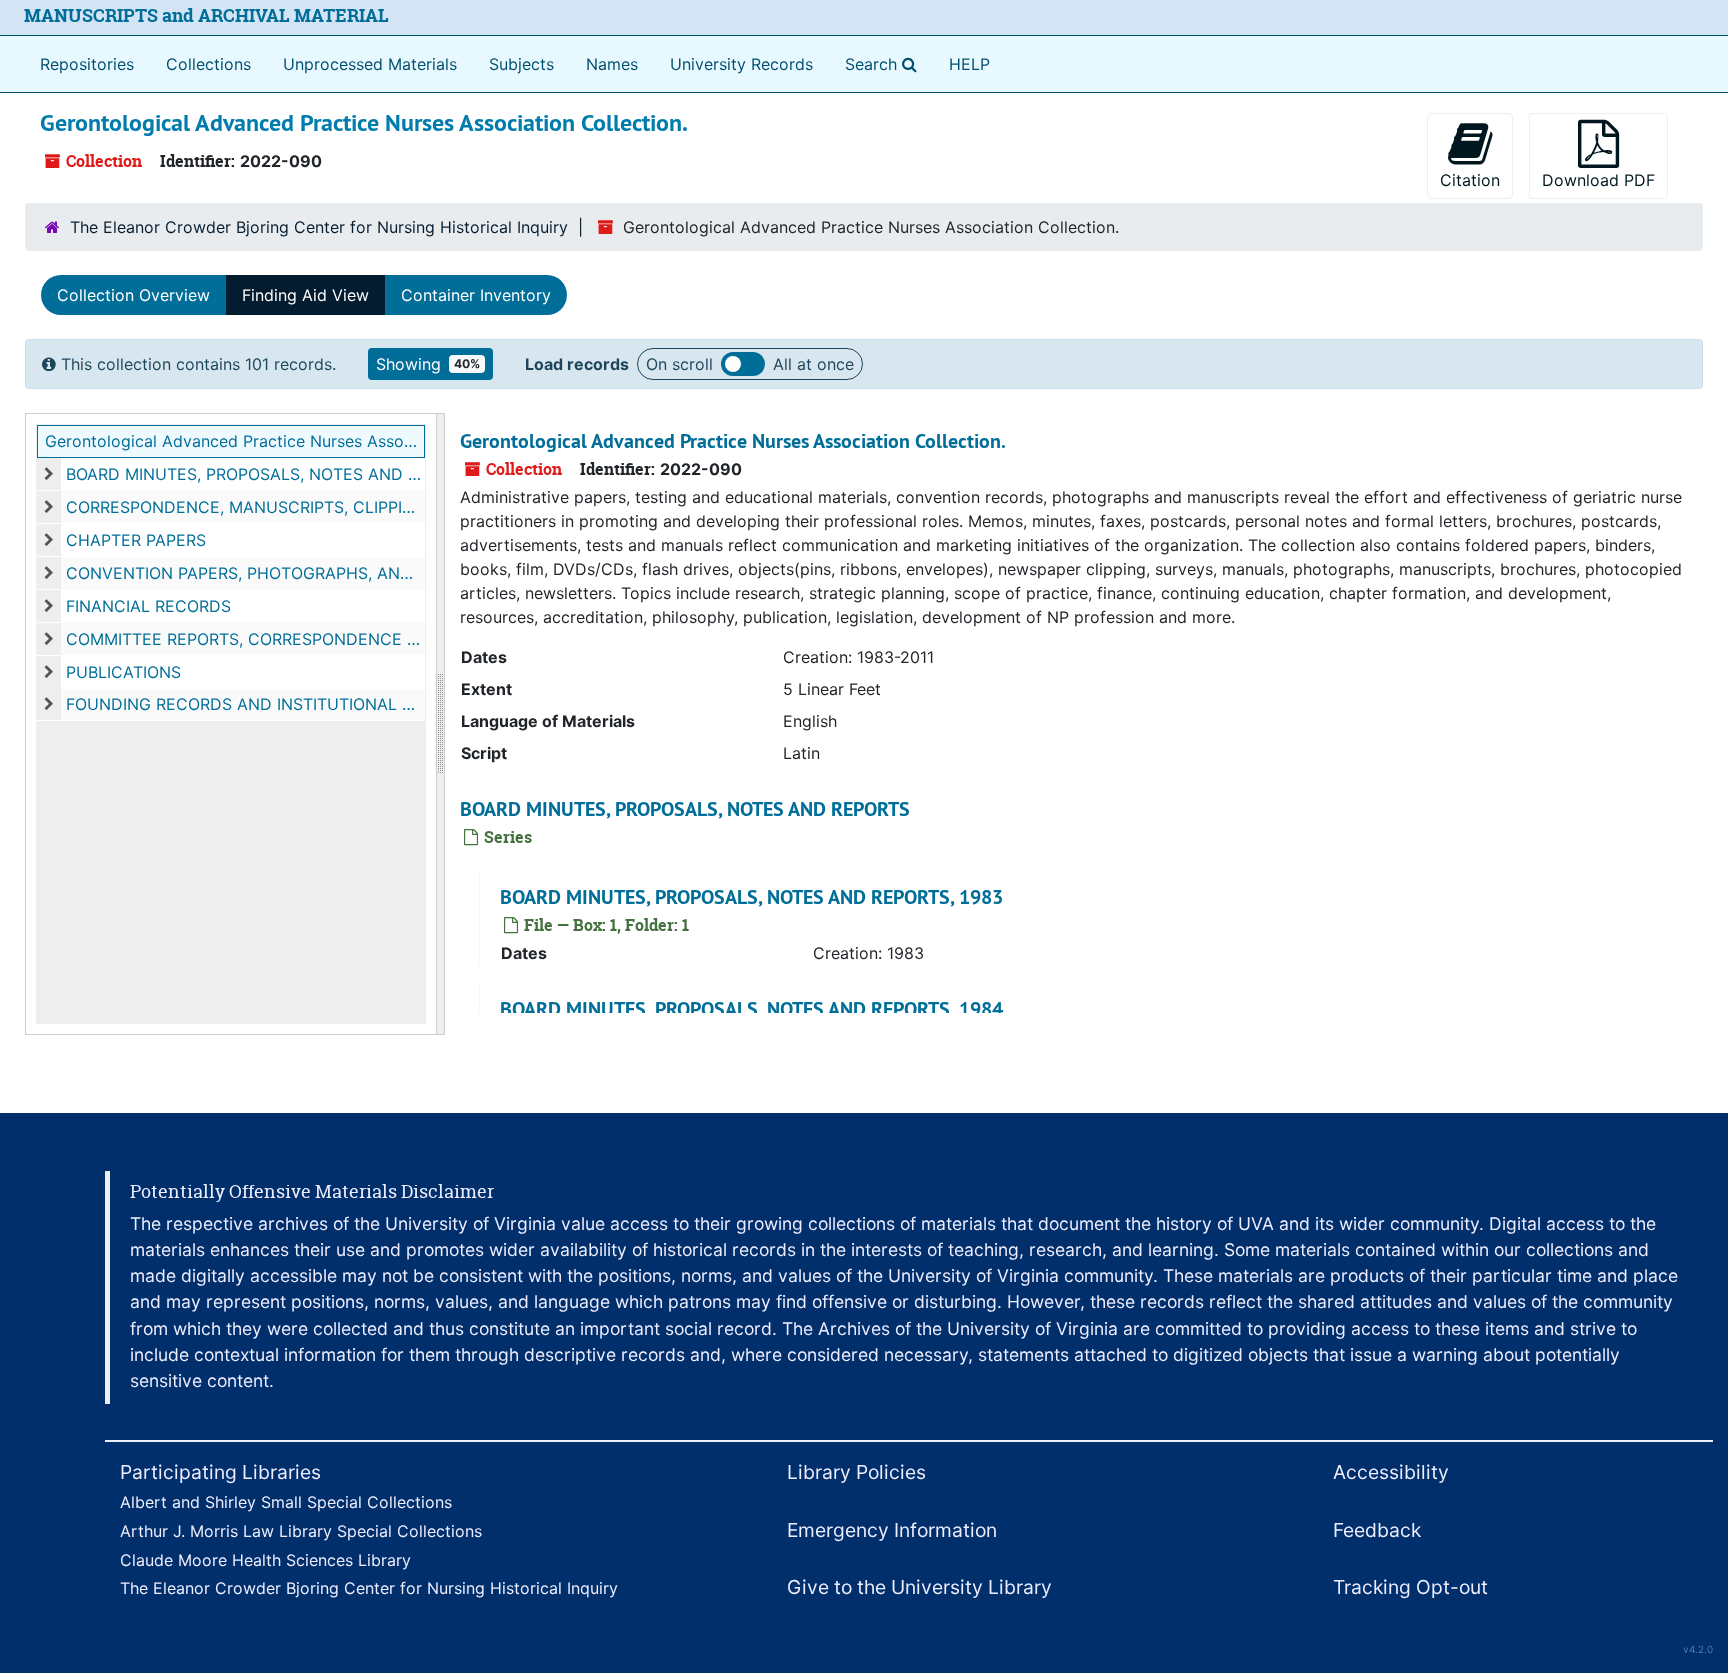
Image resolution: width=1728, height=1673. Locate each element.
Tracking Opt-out (1410, 1587)
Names (612, 64)
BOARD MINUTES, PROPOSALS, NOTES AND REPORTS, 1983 (751, 897)
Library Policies (856, 1472)
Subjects (521, 64)
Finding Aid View (305, 295)
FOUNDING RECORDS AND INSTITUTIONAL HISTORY (245, 704)
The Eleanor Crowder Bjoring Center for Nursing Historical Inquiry (319, 227)
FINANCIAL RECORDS (148, 606)
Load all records (743, 364)
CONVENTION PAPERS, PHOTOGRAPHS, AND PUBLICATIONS (245, 573)
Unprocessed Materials (370, 64)
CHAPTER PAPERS (136, 540)
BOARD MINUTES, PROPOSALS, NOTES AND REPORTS (245, 474)
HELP (969, 64)
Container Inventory (476, 295)
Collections (208, 64)
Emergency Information (892, 1530)
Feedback (1377, 1530)
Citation (1470, 180)
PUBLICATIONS (123, 672)
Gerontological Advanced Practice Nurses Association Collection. (235, 441)
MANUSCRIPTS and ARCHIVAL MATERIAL (206, 15)
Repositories (87, 64)
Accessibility (1391, 1472)
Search (885, 63)
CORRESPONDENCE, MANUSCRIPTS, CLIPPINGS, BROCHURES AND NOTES (245, 507)
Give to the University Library (919, 1587)
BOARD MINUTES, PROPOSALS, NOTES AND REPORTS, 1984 (751, 1009)
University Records (741, 64)
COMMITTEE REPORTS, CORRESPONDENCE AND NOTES (245, 639)
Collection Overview (133, 295)
